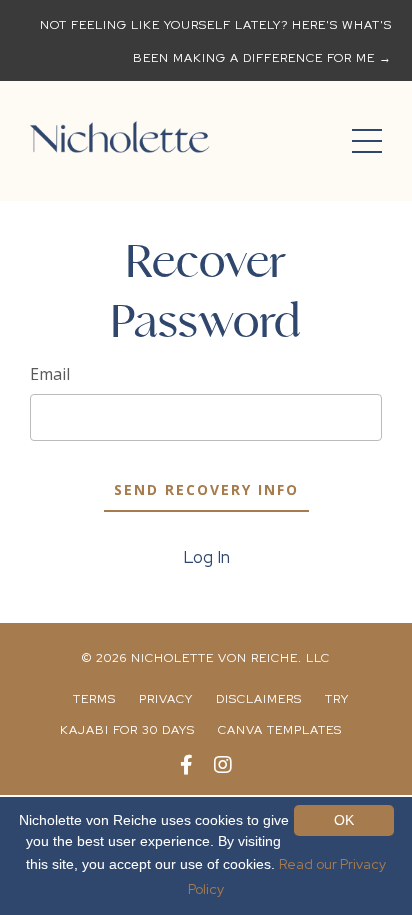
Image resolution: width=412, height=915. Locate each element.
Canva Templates (280, 730)
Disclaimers (259, 699)
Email (50, 374)
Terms (94, 699)
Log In (206, 557)
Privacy (166, 699)
